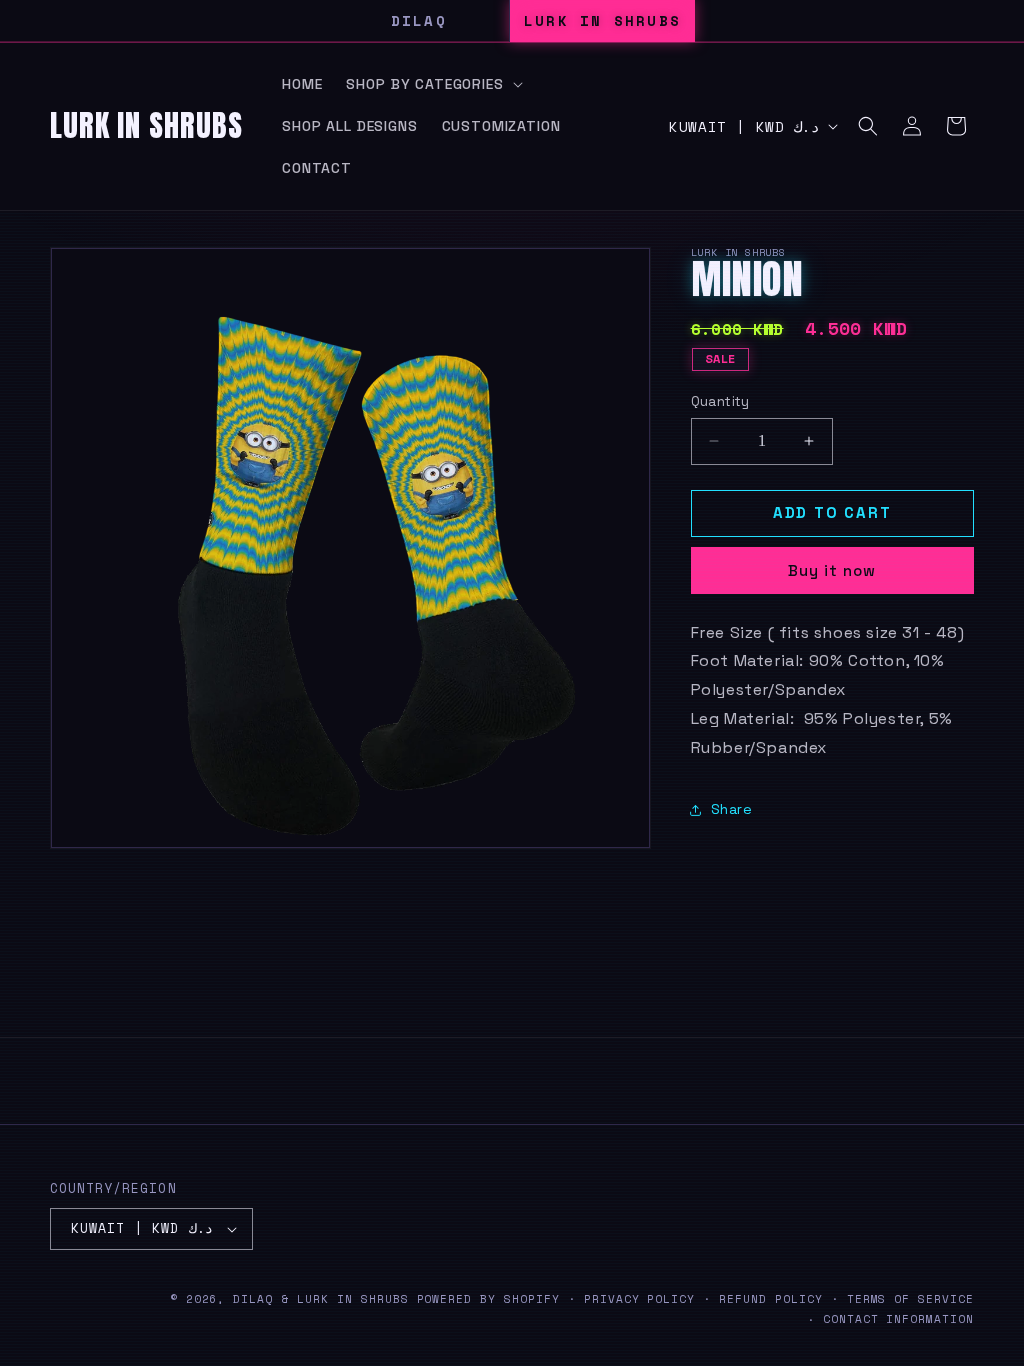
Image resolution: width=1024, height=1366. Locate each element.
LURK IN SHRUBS (602, 20)
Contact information (898, 1319)
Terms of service (910, 1299)
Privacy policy (639, 1299)
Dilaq (253, 1299)
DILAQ (419, 20)
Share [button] (732, 809)
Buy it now (832, 570)
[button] (432, 84)
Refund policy (770, 1299)
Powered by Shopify (488, 1299)
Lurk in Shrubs (352, 1299)
